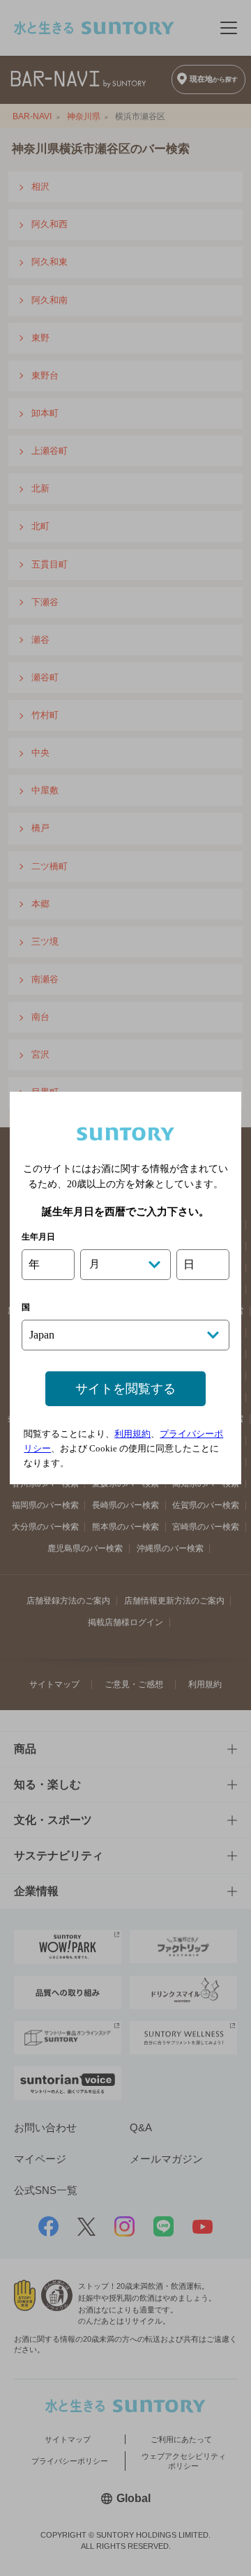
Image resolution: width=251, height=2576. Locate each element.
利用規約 (132, 1434)
